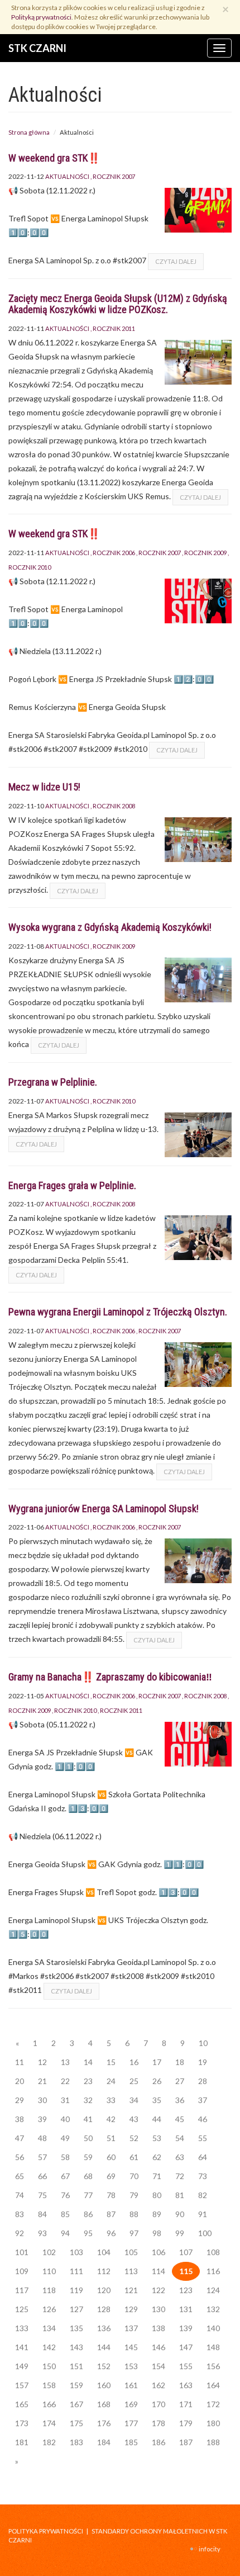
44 (157, 2119)
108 (213, 2252)
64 (203, 2157)
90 (180, 2214)
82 (203, 2195)
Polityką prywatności (41, 17)
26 (157, 2081)
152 (104, 2366)
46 (203, 2119)
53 (157, 2138)
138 (159, 2328)
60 (111, 2157)
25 (134, 2081)
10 (203, 2043)
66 (42, 2176)
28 (203, 2081)
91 (203, 2214)
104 (104, 2252)
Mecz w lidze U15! (44, 787)
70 (134, 2176)
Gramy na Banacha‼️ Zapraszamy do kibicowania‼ (110, 1677)
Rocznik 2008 (114, 806)
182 (49, 2442)
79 (134, 2195)
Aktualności (67, 176)
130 (159, 2309)
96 (111, 2233)
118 (49, 2290)
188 (213, 2442)
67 (65, 2176)
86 (88, 2214)
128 (104, 2309)
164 (213, 2385)
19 (203, 2062)
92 (20, 2233)
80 (157, 2195)
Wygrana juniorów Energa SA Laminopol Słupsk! (104, 1509)
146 (159, 2347)
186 (159, 2442)
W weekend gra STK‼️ (54, 158)
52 (134, 2138)
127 (76, 2309)
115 (186, 2271)
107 (186, 2252)
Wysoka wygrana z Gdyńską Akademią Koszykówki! (110, 927)
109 (22, 2271)
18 (180, 2062)
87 (111, 2214)
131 (186, 2309)
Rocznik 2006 (114, 553)
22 (65, 2081)
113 (131, 2271)
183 (76, 2442)
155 (186, 2366)
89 (157, 2214)
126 (49, 2309)
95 (88, 2233)
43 (134, 2119)
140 (213, 2328)
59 (88, 2157)
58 (65, 2157)
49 (65, 2138)
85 (65, 2214)
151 (76, 2366)
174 (49, 2423)
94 (65, 2233)
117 (22, 2290)
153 (131, 2366)
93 (42, 2233)
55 (203, 2138)
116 (213, 2271)
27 (180, 2081)
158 (49, 2385)
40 (65, 2119)
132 (213, 2309)
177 (131, 2423)
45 (180, 2119)
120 (104, 2290)
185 (131, 2442)
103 (76, 2252)
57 (42, 2157)
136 (104, 2328)
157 (22, 2385)
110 (49, 2271)
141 (22, 2347)
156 (213, 2366)
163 (186, 2385)
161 (131, 2385)
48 (42, 2138)
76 (65, 2195)
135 (76, 2328)
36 (180, 2100)
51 (111, 2138)
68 (88, 2176)
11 (20, 2062)
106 (159, 2252)
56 (20, 2157)
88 (134, 2214)
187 (186, 2442)
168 (104, 2404)
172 (213, 2404)
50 (88, 2138)
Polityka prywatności (46, 2531)
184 (104, 2442)
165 (22, 2404)
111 (76, 2271)
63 (180, 2157)
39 (42, 2119)
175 (76, 2423)
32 (88, 2100)
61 (134, 2157)
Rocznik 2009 (205, 553)
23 (88, 2081)
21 (42, 2081)
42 (111, 2119)
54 (180, 2138)
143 (76, 2347)
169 (131, 2404)
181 (22, 2442)
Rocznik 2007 (114, 176)
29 (20, 2100)
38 (20, 2119)
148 (213, 2347)
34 (134, 2100)
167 (76, 2404)
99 (180, 2233)
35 (157, 2100)
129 (131, 2309)
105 (131, 2252)
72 (180, 2176)
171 (186, 2404)
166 (49, 2404)
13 (65, 2062)
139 (186, 2328)
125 (22, 2309)
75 (42, 2195)
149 (22, 2366)
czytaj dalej (176, 261)
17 (157, 2062)
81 (180, 2195)
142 (49, 2347)
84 (42, 2214)
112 (104, 2271)
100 (205, 2233)
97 (134, 2233)
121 (131, 2290)
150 (49, 2366)
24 (111, 2081)
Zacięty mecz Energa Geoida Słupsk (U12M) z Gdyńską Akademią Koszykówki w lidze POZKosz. (118, 304)
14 (88, 2062)
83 (20, 2214)
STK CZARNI (37, 48)
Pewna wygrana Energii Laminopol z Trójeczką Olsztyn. (118, 1312)
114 (159, 2271)
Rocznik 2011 (114, 328)
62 (157, 2157)
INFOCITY (210, 2549)
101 (22, 2252)
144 (104, 2347)
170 (159, 2404)
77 (88, 2195)
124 (213, 2290)
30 (42, 2100)
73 (203, 2176)
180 (213, 2423)
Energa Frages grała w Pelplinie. (72, 1185)
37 (203, 2100)
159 (76, 2385)
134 (49, 2328)
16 (134, 2062)
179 (186, 2423)
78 (111, 2195)
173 (22, 2423)
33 (111, 2100)
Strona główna (29, 132)
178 (159, 2423)
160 (104, 2385)
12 (42, 2062)
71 (157, 2176)
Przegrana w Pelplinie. (53, 1082)
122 (159, 2290)
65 (20, 2176)
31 (65, 2100)
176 (104, 2423)
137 (131, 2328)
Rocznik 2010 (114, 1101)
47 (20, 2138)
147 (186, 2347)
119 (76, 2290)
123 (186, 2290)
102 (49, 2252)
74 (20, 2195)
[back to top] (223, 2559)
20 (20, 2081)
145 (131, 2347)
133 (22, 2328)
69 (111, 2176)
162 (159, 2385)
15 (111, 2062)
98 (157, 2233)
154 (159, 2366)
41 (88, 2119)
